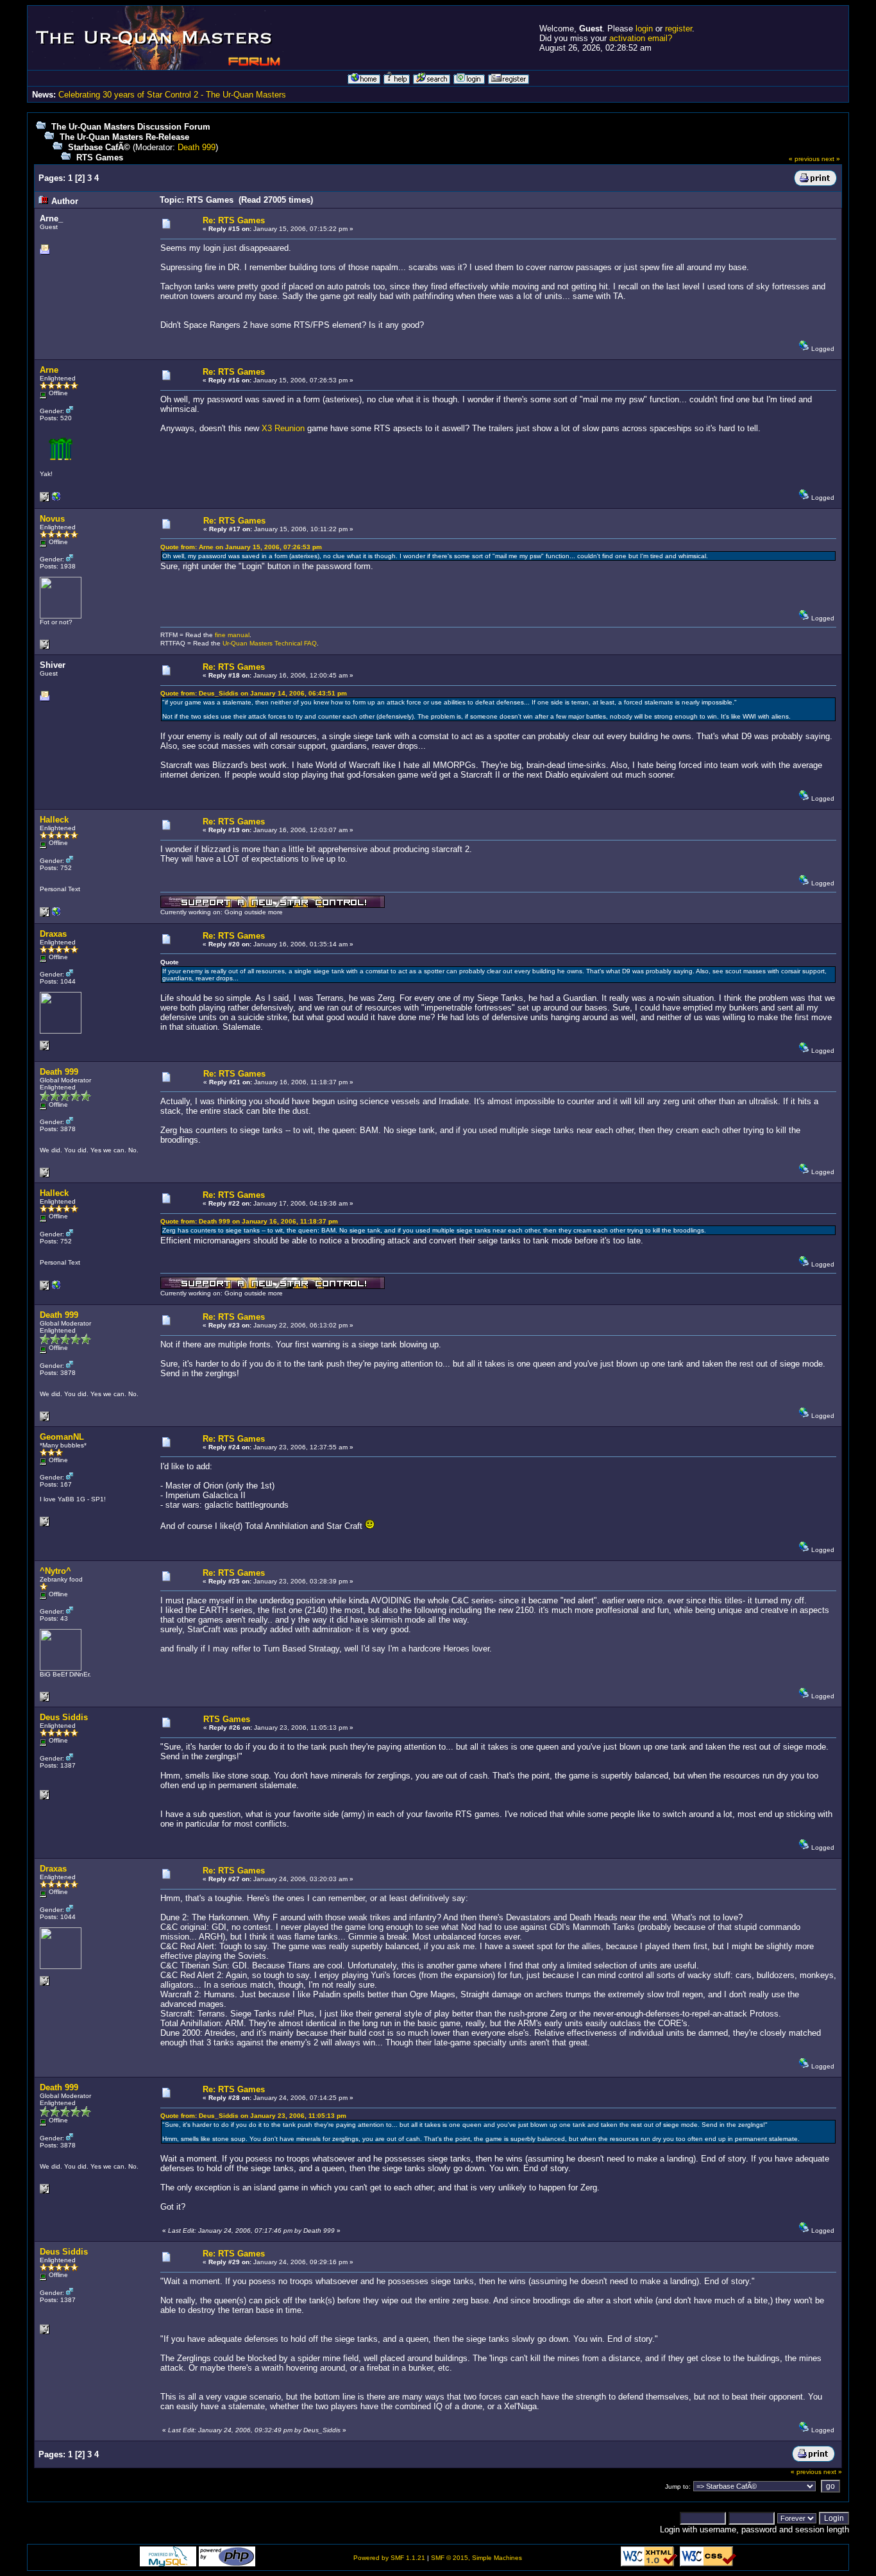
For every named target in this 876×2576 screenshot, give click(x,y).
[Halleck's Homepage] (56, 915)
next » (831, 159)
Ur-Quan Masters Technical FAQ (270, 643)
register (678, 29)
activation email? (641, 38)
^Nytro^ (55, 1571)
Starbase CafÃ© (99, 147)
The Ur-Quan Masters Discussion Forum (131, 127)
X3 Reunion (283, 428)
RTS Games (100, 158)
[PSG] (56, 499)
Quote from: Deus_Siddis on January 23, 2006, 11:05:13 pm (253, 2116)
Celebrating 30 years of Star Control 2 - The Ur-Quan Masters (172, 95)
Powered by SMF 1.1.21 (389, 2558)
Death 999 (197, 147)
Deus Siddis (64, 1717)
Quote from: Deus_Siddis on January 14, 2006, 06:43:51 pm (254, 693)
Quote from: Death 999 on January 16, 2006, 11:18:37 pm (249, 1221)
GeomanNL (62, 1437)
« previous (804, 159)
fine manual (232, 635)
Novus (52, 519)
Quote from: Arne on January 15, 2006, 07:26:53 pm (241, 547)
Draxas (53, 934)
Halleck (54, 820)
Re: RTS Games (234, 220)
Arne (49, 370)
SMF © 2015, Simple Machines (476, 2558)
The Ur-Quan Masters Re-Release (124, 137)
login (644, 29)
